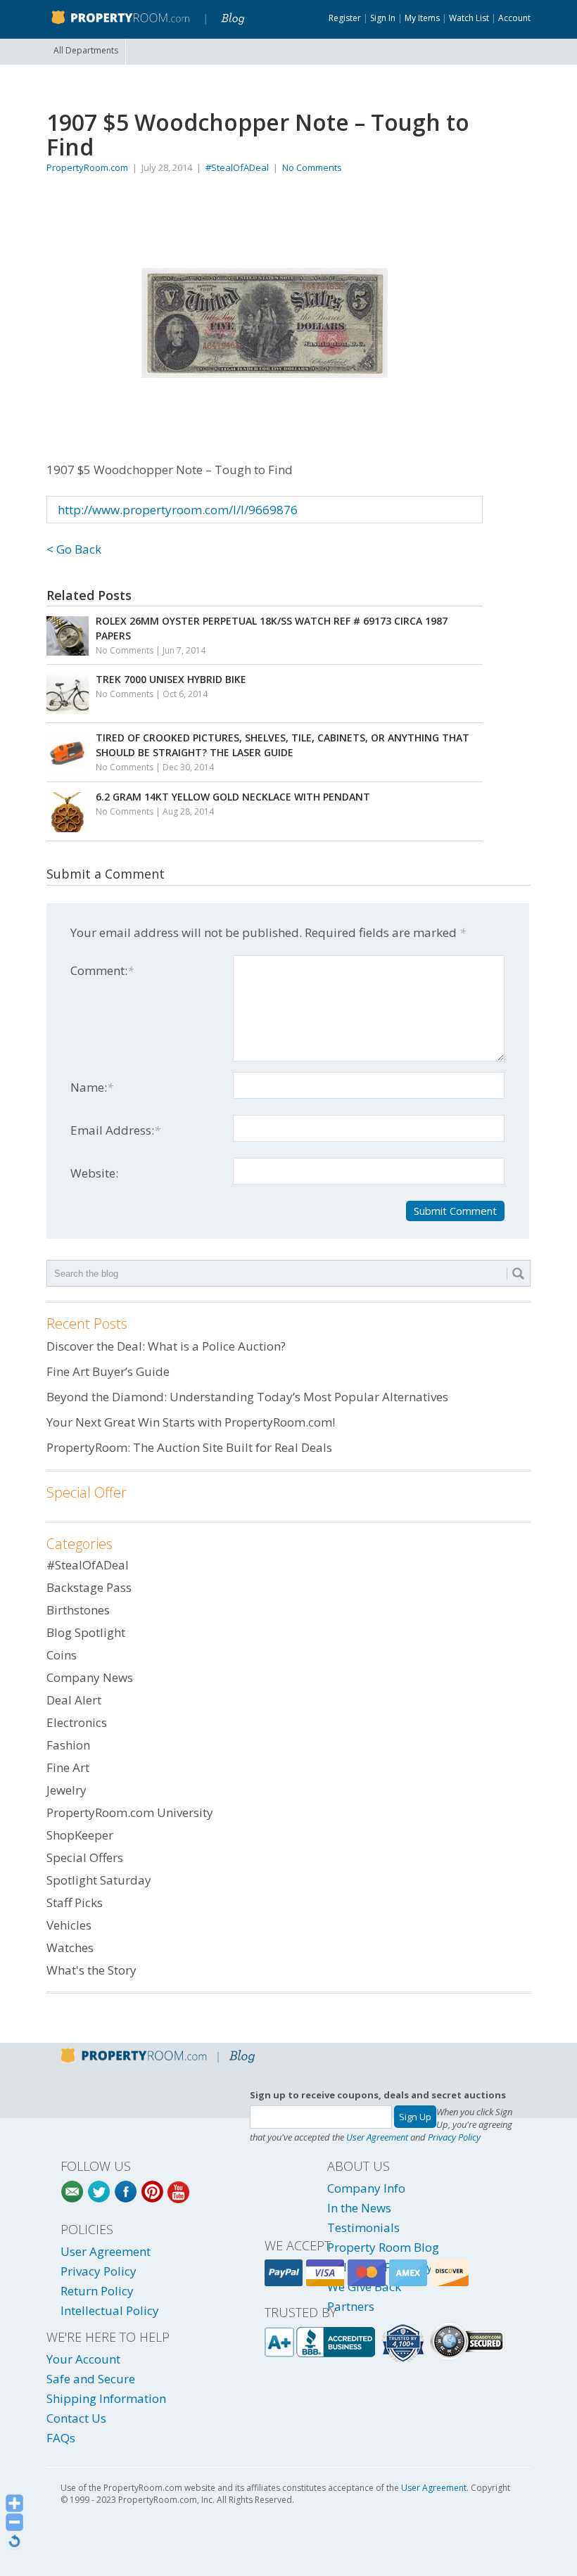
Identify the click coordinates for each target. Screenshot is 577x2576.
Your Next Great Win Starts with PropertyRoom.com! (191, 1422)
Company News (90, 1677)
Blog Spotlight (86, 1632)
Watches (70, 1947)
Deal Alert (74, 1700)
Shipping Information (106, 2398)
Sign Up (415, 2117)
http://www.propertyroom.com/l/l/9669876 (178, 510)
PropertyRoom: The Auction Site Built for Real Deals (189, 1447)
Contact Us (76, 2418)
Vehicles (69, 1925)
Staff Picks (75, 1902)
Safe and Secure (91, 2379)
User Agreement (377, 2137)
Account (514, 18)
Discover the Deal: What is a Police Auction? (166, 1346)
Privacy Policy (454, 2137)
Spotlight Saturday (99, 1880)
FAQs (61, 2438)
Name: (92, 1087)
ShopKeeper (80, 1835)
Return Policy (97, 2291)
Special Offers (85, 1857)
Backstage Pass (89, 1587)
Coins (62, 1655)
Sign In (383, 18)
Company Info (366, 2188)
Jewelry (66, 1790)
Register (345, 18)
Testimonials (363, 2227)
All (86, 50)
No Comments (312, 167)
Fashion (68, 1745)
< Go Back (74, 549)
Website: (94, 1173)
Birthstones (78, 1610)
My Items (422, 18)
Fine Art (68, 1767)
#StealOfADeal (237, 167)
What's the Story (91, 1970)
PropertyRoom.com (87, 167)
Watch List (469, 18)
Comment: (102, 970)
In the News (359, 2208)
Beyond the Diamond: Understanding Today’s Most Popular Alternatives (247, 1397)
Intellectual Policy (110, 2310)
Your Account (83, 2359)
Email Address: (115, 1130)
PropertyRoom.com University (130, 1812)
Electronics (77, 1722)
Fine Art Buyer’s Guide (108, 1371)
